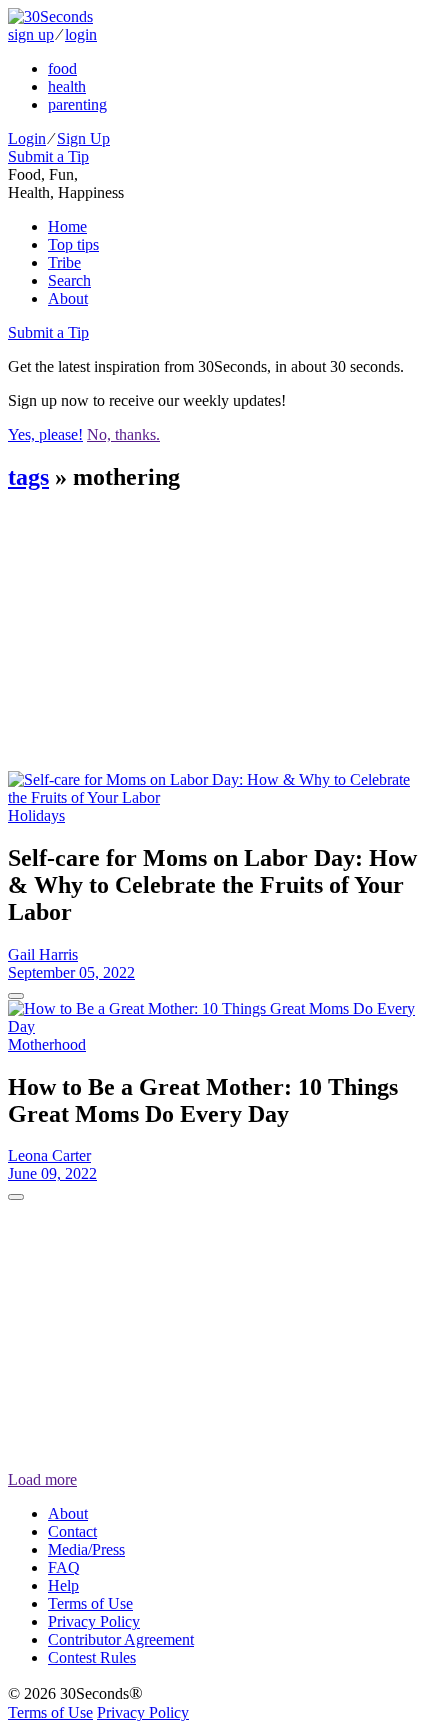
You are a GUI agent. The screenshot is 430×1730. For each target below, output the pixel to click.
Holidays (36, 815)
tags (28, 477)
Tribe (64, 262)
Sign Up (83, 138)
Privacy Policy (94, 1621)
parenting (77, 104)
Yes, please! (45, 434)
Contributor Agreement (121, 1639)
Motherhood (47, 1044)
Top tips (73, 244)
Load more (42, 1479)
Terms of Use (90, 1603)
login (81, 34)
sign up (31, 34)
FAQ (64, 1567)
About (68, 298)
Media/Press (86, 1549)
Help (63, 1585)
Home (67, 226)
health (67, 86)
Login (27, 138)
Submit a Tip (48, 156)
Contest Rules (92, 1657)
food (62, 68)
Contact (72, 1531)
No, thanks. (123, 434)
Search (69, 280)
